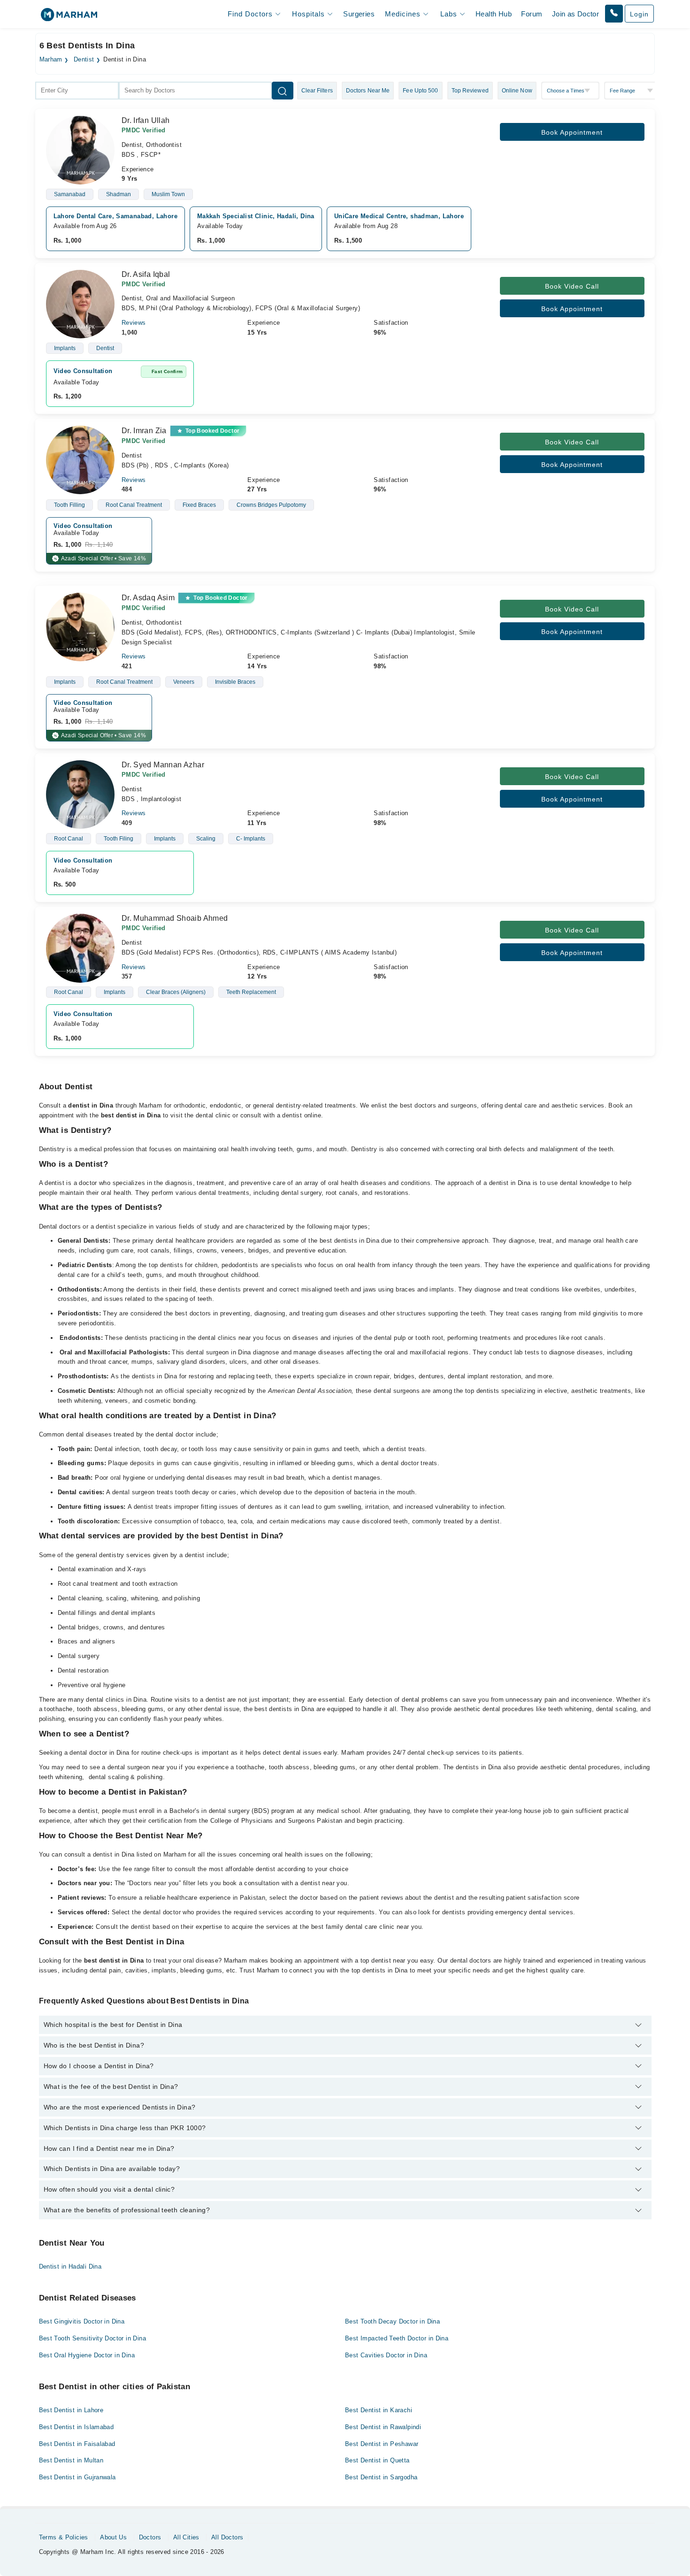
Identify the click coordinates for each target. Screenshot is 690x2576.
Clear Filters (317, 91)
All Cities (186, 2537)
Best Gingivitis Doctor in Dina (82, 2321)
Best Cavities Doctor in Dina (386, 2355)
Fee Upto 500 (420, 91)
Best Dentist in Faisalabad (77, 2444)
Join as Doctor (575, 14)
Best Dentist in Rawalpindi (383, 2427)
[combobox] (77, 91)
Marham (51, 60)
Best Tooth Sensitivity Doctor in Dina (92, 2338)
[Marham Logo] (69, 18)
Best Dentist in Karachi (379, 2410)
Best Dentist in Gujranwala (77, 2477)
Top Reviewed (470, 91)
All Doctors (227, 2537)
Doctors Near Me (368, 91)
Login (639, 14)
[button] (614, 14)
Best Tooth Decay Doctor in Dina (392, 2321)
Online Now (517, 91)
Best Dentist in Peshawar (382, 2444)
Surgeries (359, 14)
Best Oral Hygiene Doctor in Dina (87, 2355)
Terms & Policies (64, 2537)
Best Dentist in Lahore (71, 2410)
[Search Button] (283, 91)
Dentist (84, 60)
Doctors (150, 2537)
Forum (532, 14)
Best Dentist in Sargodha (381, 2477)
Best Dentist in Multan (71, 2460)
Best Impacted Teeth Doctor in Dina (397, 2338)
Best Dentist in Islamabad (77, 2427)
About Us (113, 2537)
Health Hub (494, 14)
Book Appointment (572, 132)
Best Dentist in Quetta (377, 2460)
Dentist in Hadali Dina (70, 2266)
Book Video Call (572, 286)
